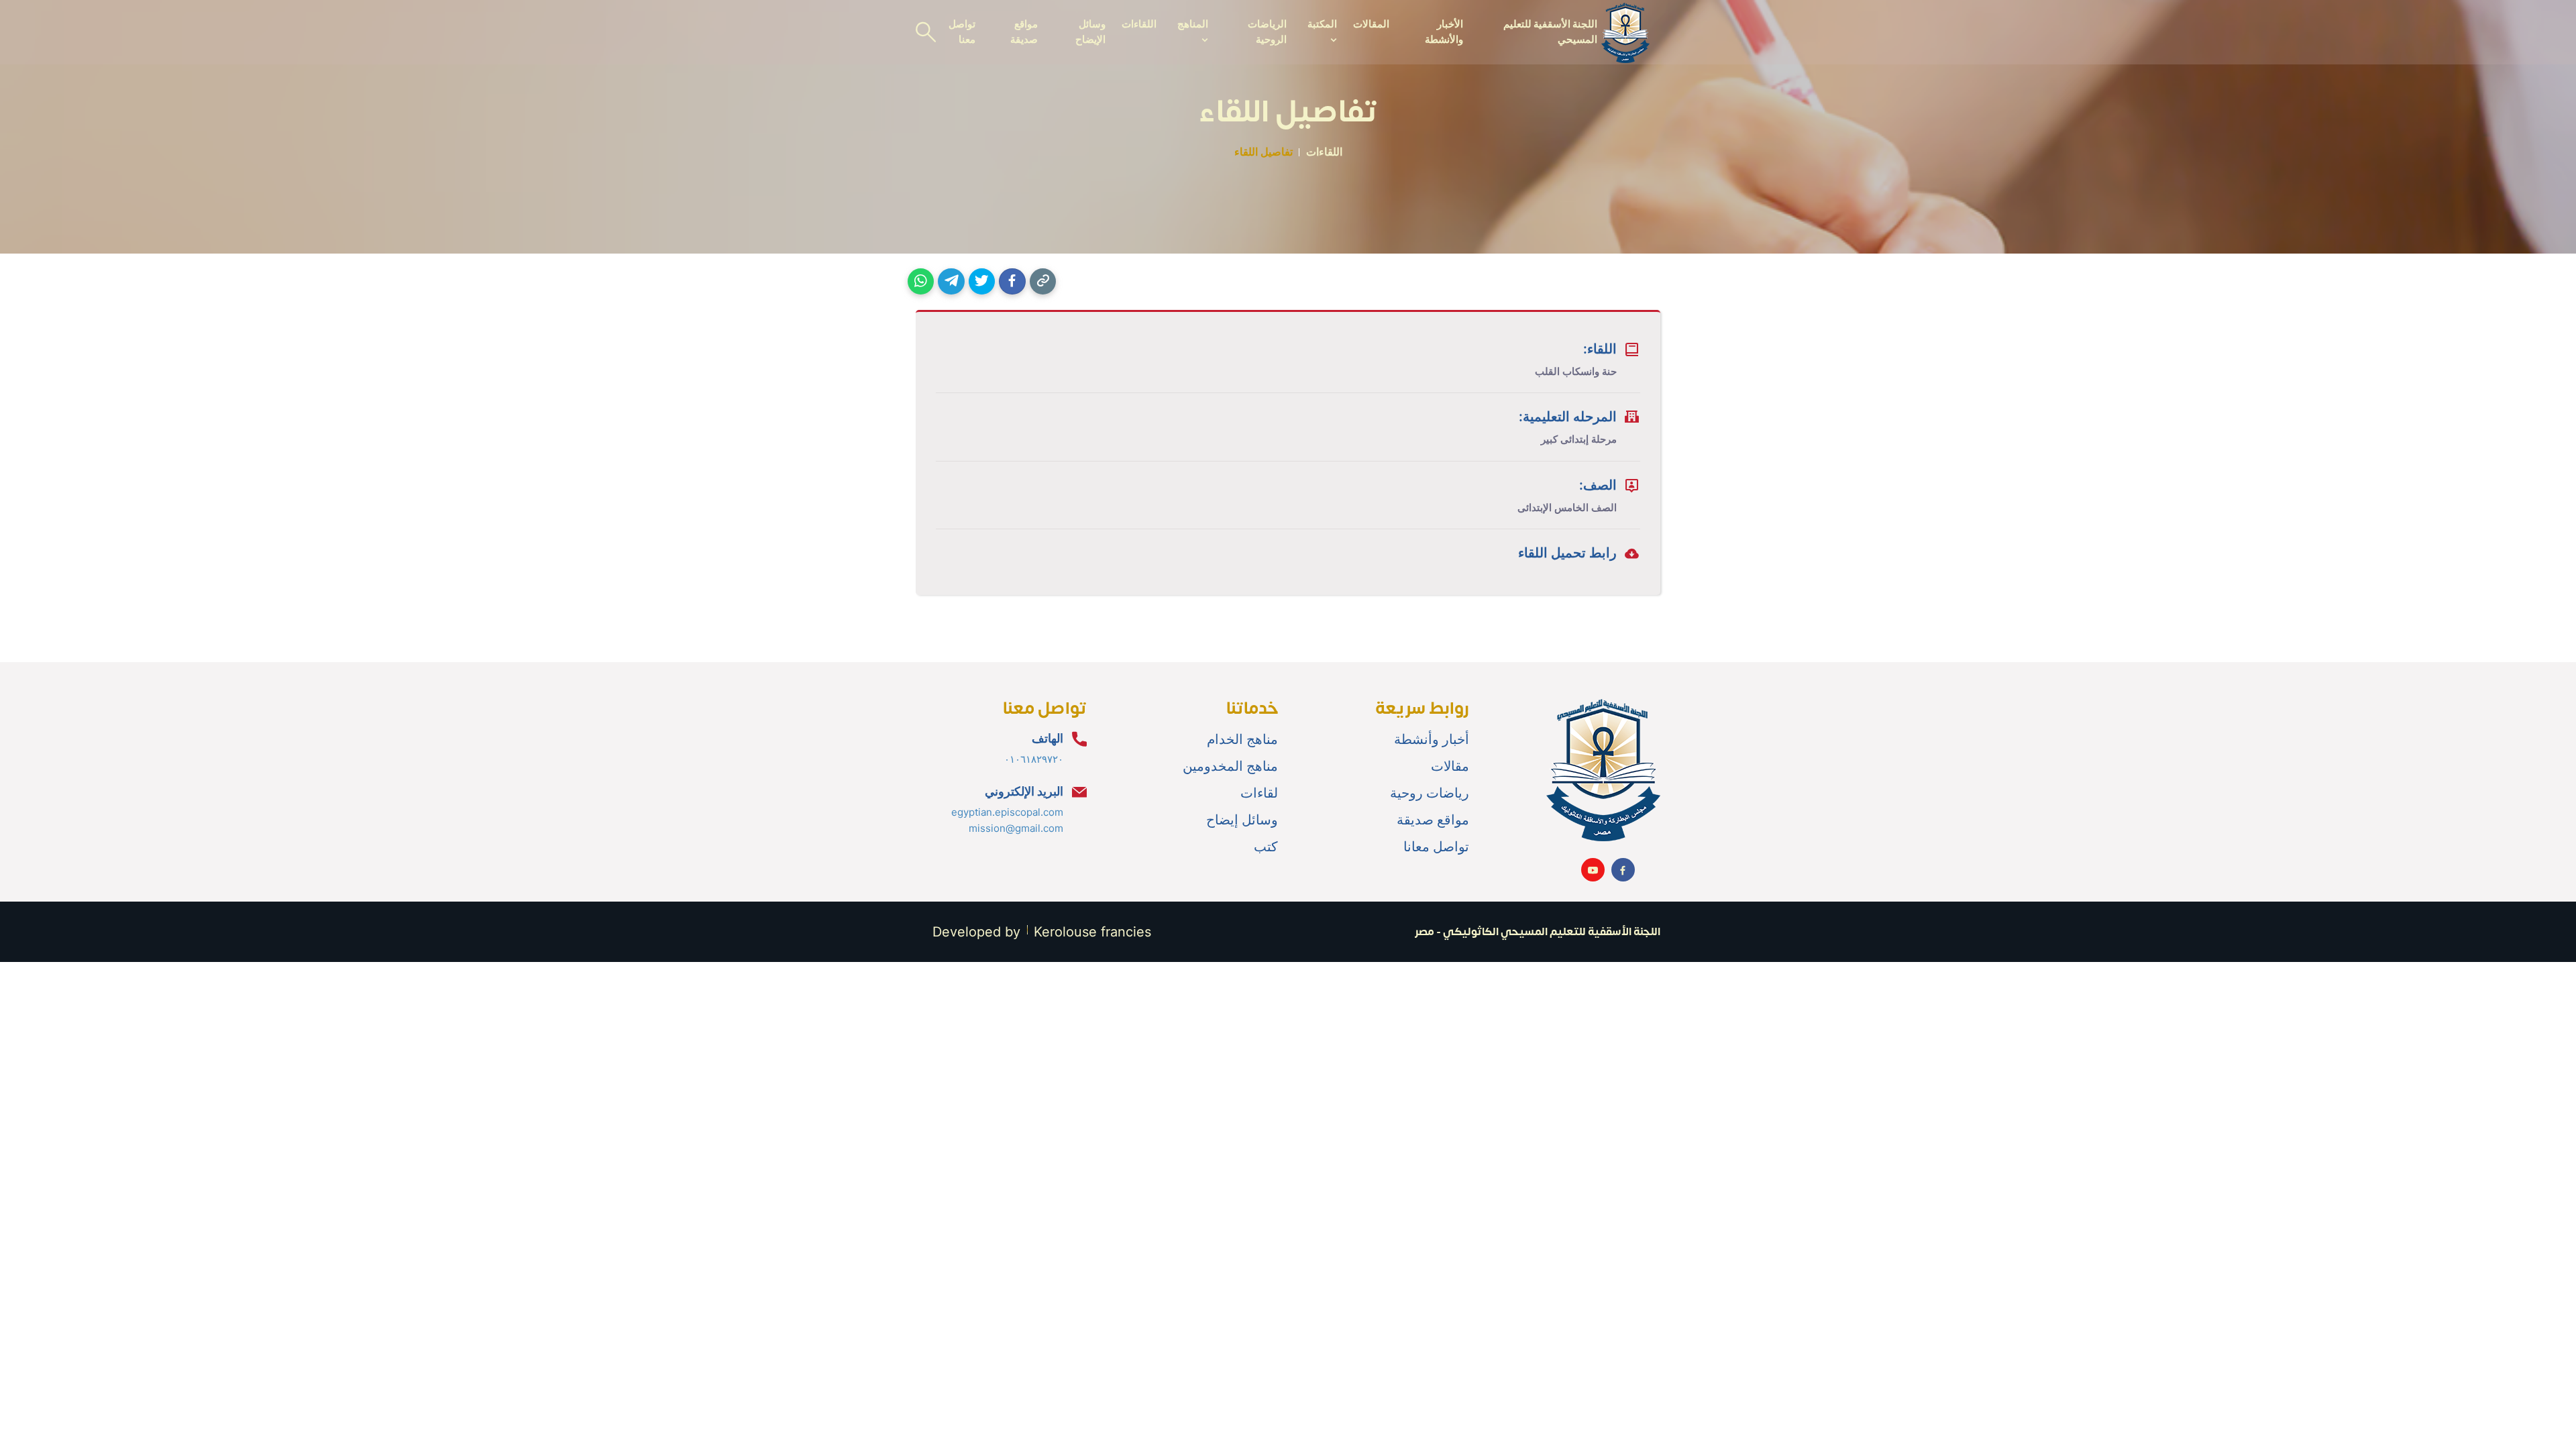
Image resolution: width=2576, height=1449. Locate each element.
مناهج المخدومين (1230, 766)
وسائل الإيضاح (1090, 32)
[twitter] (982, 281)
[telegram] (951, 281)
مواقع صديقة (1024, 32)
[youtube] (1593, 870)
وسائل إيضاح (1242, 820)
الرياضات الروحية (1267, 32)
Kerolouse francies (1092, 932)
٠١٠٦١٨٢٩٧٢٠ (1034, 759)
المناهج (1192, 24)
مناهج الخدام (1242, 739)
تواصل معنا (962, 32)
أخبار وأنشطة (1432, 739)
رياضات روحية (1430, 793)
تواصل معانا (1436, 847)
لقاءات (1259, 793)
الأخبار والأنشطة (1444, 32)
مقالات (1450, 766)
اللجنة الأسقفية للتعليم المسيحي (1550, 32)
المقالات (1371, 24)
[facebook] (1012, 281)
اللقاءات (1139, 24)
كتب (1266, 847)
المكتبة (1322, 24)
